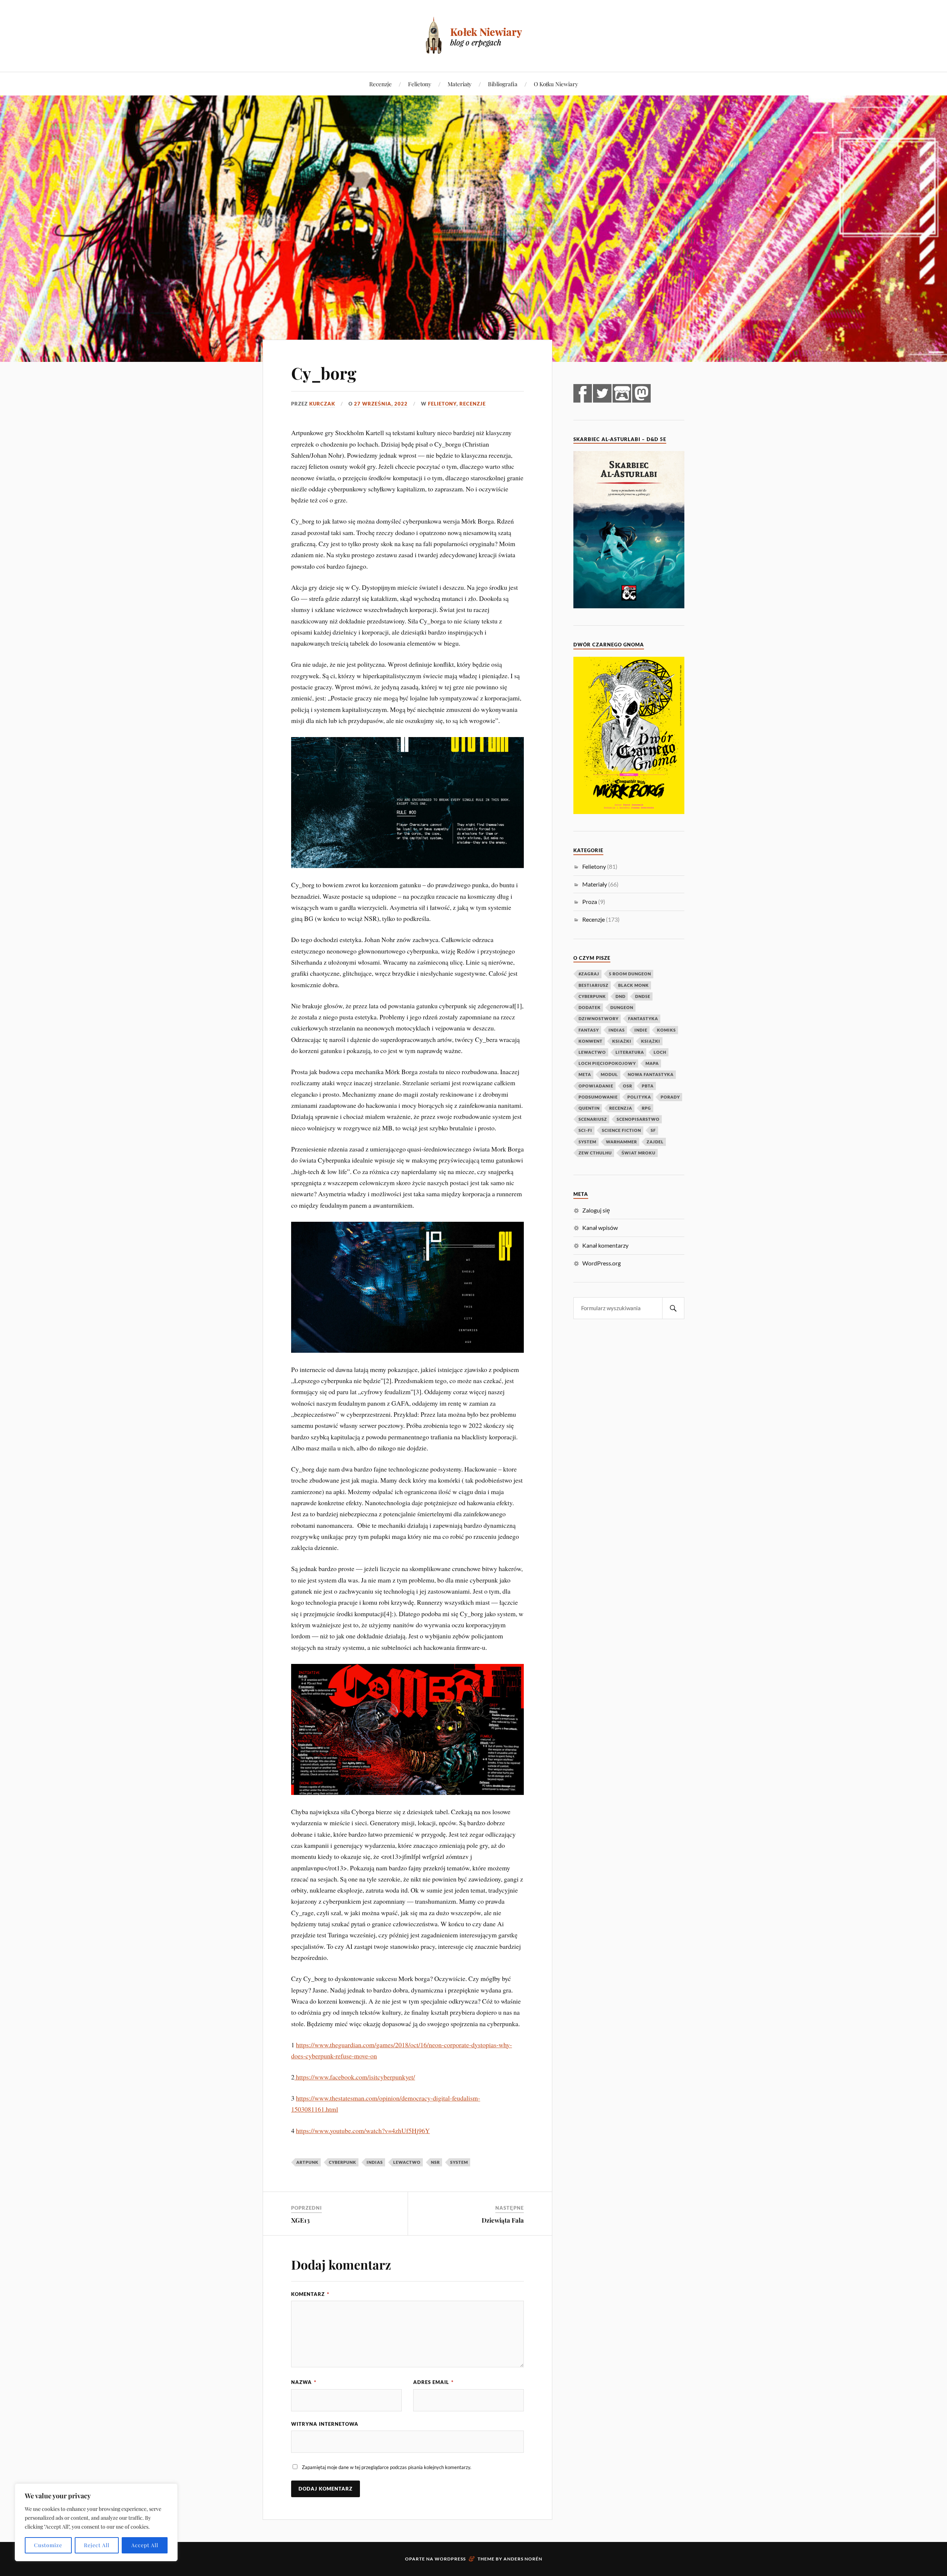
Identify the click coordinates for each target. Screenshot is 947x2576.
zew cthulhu (595, 1153)
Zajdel (655, 1142)
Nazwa (304, 2382)
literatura (630, 1052)
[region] (96, 2522)
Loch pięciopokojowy (607, 1063)
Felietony (420, 84)
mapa (652, 1063)
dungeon (622, 1007)
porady (670, 1097)
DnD (621, 996)
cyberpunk (343, 2162)
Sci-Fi (585, 1130)
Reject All (97, 2545)
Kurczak (322, 404)
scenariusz (593, 1119)
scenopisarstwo (638, 1119)
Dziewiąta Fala (503, 2220)
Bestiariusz (594, 985)
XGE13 (300, 2220)
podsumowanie (598, 1097)
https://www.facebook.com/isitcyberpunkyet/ (355, 2077)
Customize (48, 2545)
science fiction (621, 1130)
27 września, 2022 (381, 404)
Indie (641, 1030)
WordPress (450, 2559)
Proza (590, 902)
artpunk (307, 2162)
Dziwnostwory (599, 1018)
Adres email (433, 2382)
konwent (591, 1041)
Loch (660, 1052)
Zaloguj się (596, 1210)
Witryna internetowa (325, 2424)
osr (628, 1086)
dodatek (590, 1007)
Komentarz (310, 2294)
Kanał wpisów (600, 1228)
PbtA (648, 1086)
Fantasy (589, 1030)
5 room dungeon (630, 974)
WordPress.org (601, 1263)
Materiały (460, 84)
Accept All (145, 2545)
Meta (585, 1074)
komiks (666, 1030)
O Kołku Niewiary (556, 84)
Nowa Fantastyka (651, 1074)
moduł (609, 1074)
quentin (589, 1108)
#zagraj (589, 974)
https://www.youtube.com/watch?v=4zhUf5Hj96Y (363, 2131)
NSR (435, 2162)
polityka (639, 1097)
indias (375, 2162)
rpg (646, 1108)
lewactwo (407, 2162)
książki (651, 1041)
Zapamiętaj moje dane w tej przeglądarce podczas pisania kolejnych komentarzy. (387, 2467)
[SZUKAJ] (673, 1308)
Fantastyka (643, 1018)
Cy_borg (324, 373)
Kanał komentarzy (605, 1245)
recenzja (621, 1108)
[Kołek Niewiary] (473, 35)
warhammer (621, 1142)
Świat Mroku (638, 1153)
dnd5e (643, 996)
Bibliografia (503, 84)
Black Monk (633, 985)
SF (653, 1130)
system (459, 2162)
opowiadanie (596, 1086)
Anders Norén (523, 2559)
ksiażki (622, 1041)
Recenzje (380, 84)
